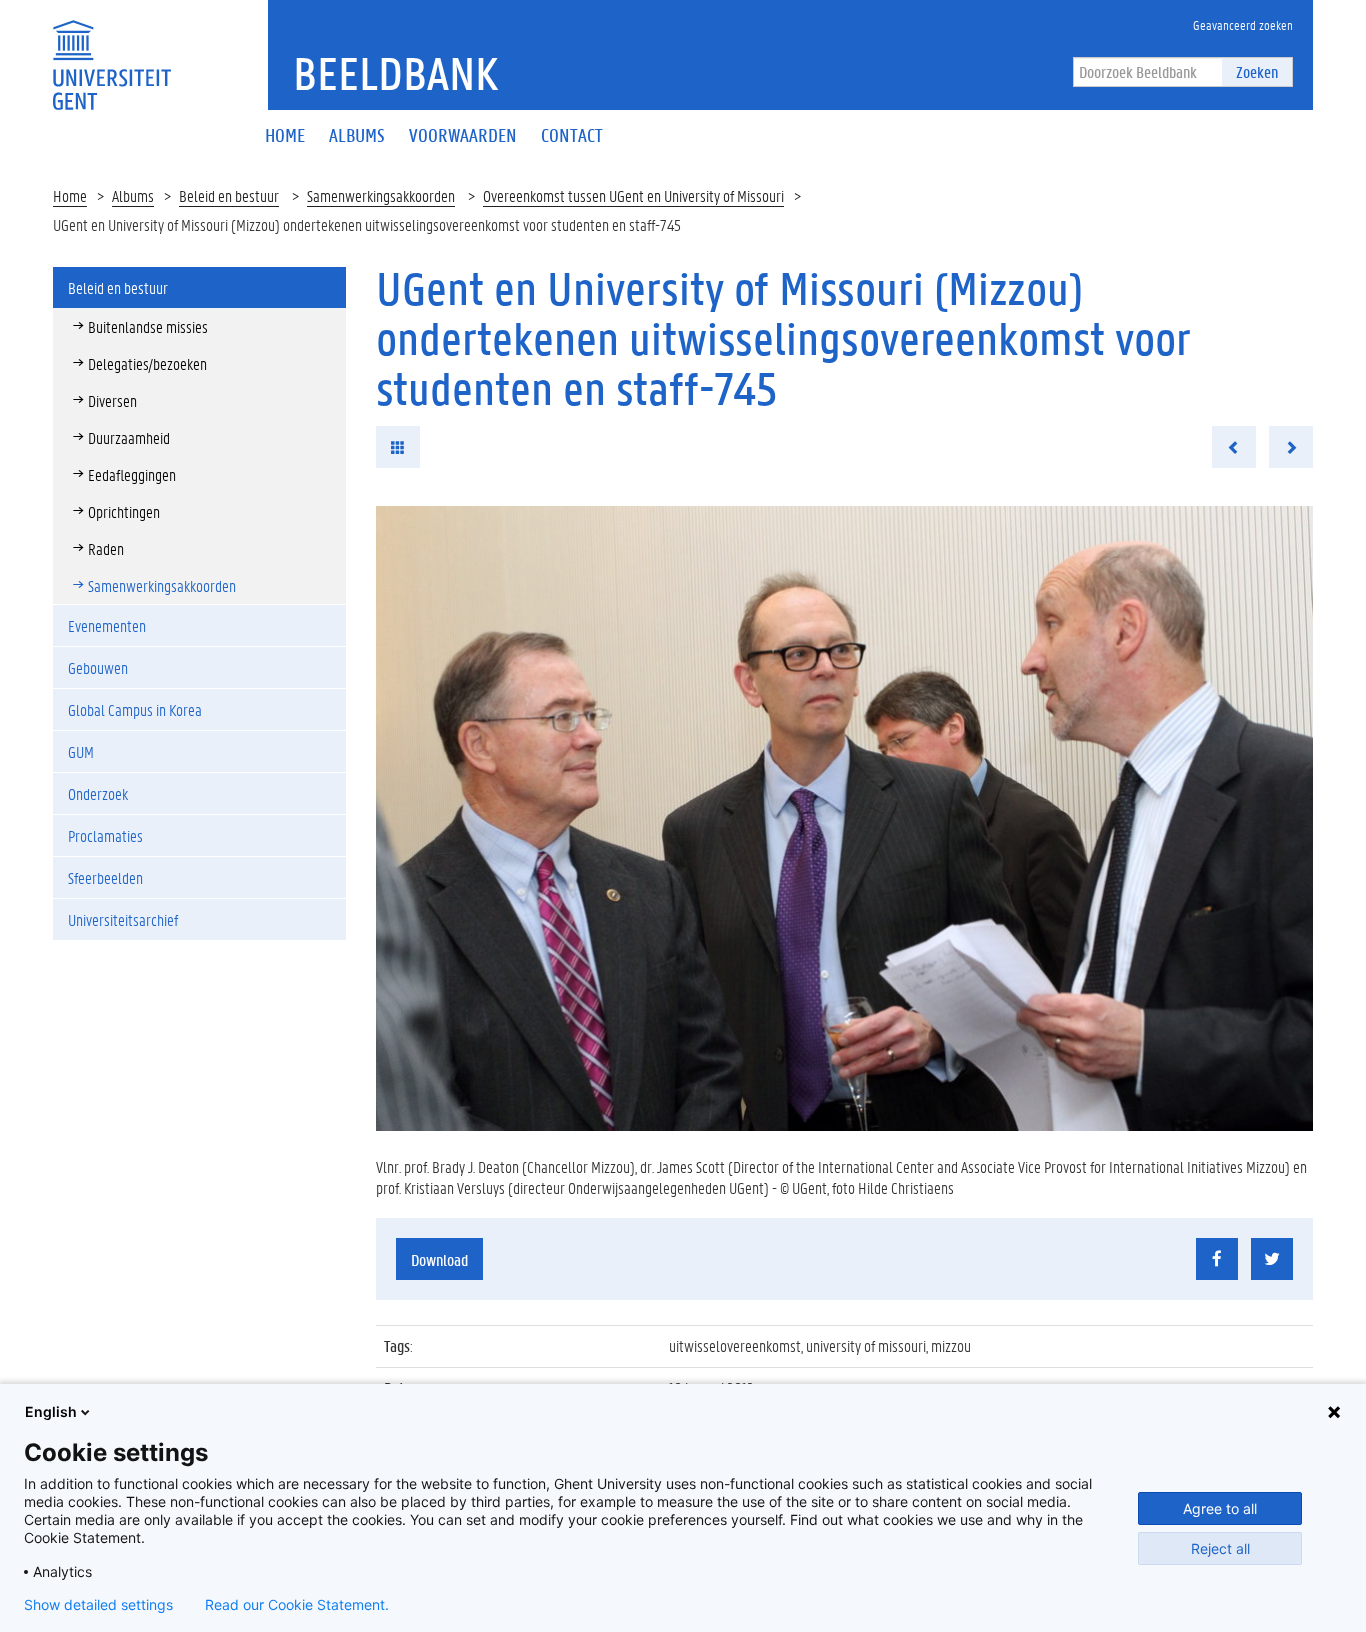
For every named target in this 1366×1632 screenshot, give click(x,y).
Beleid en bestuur (229, 195)
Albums (133, 195)
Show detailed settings (98, 1605)
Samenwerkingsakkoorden (381, 195)
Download (439, 1259)
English (51, 1411)
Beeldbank (395, 73)
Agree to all (1220, 1508)
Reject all (1220, 1548)
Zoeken (1257, 71)
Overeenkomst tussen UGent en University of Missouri (633, 195)
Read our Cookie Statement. (297, 1605)
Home (70, 195)
